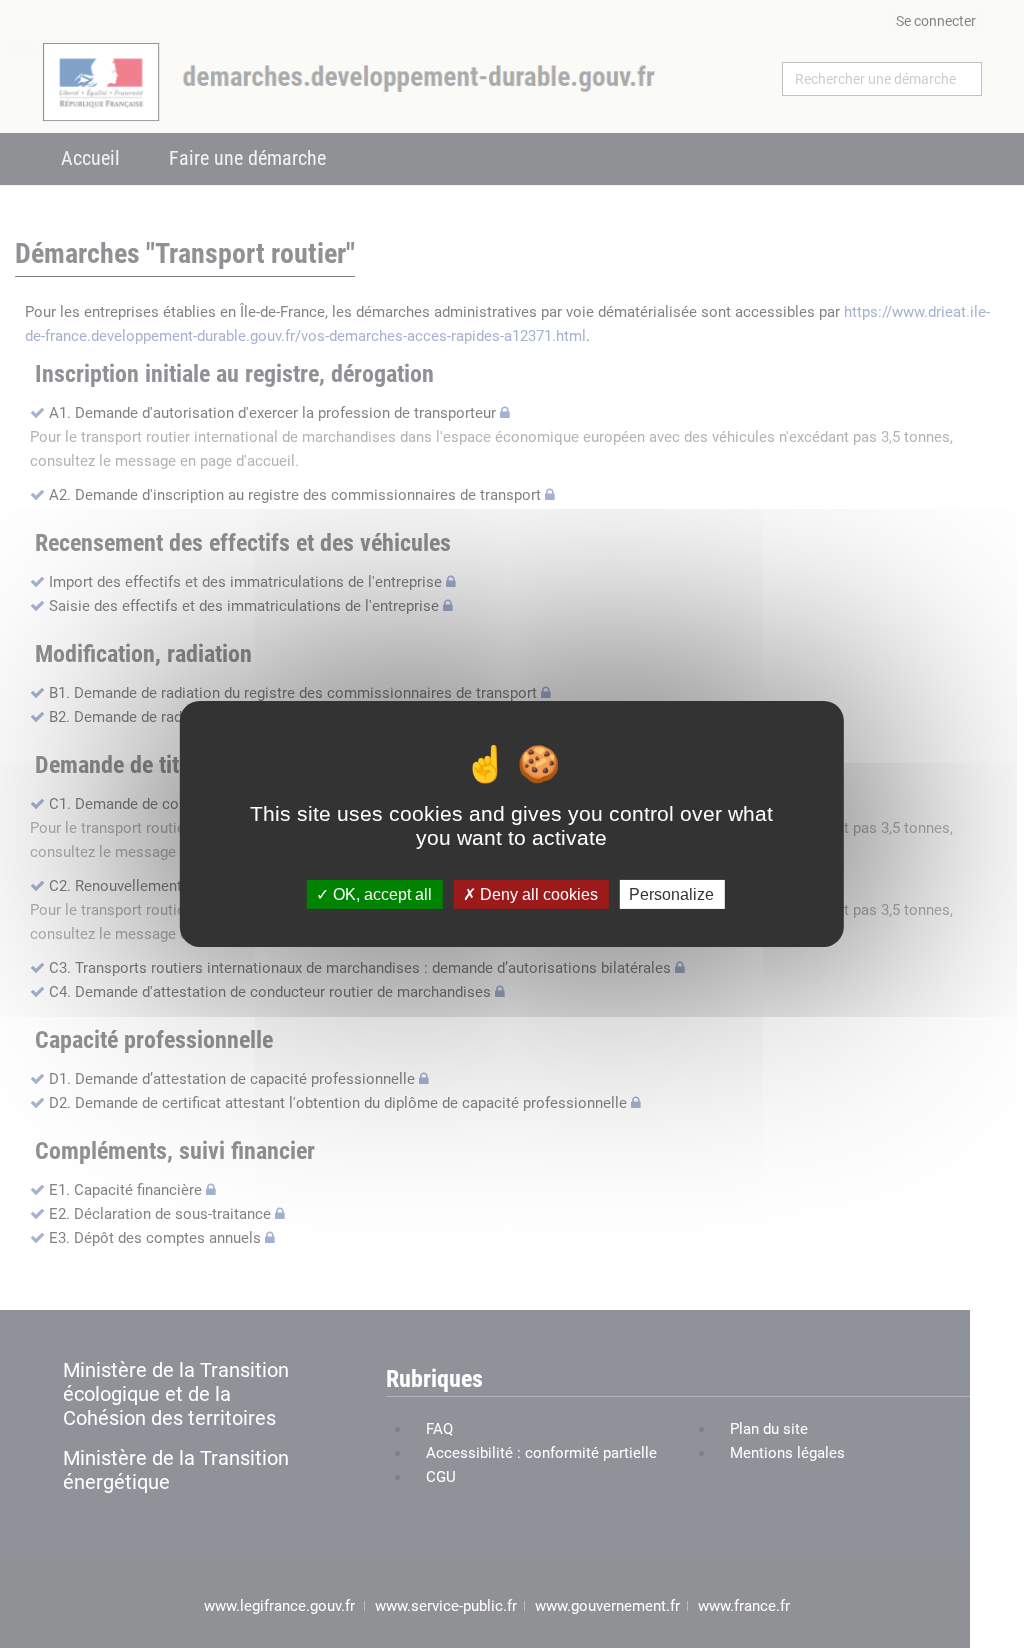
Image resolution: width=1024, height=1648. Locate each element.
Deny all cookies (537, 894)
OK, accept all (380, 894)
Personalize (671, 894)
